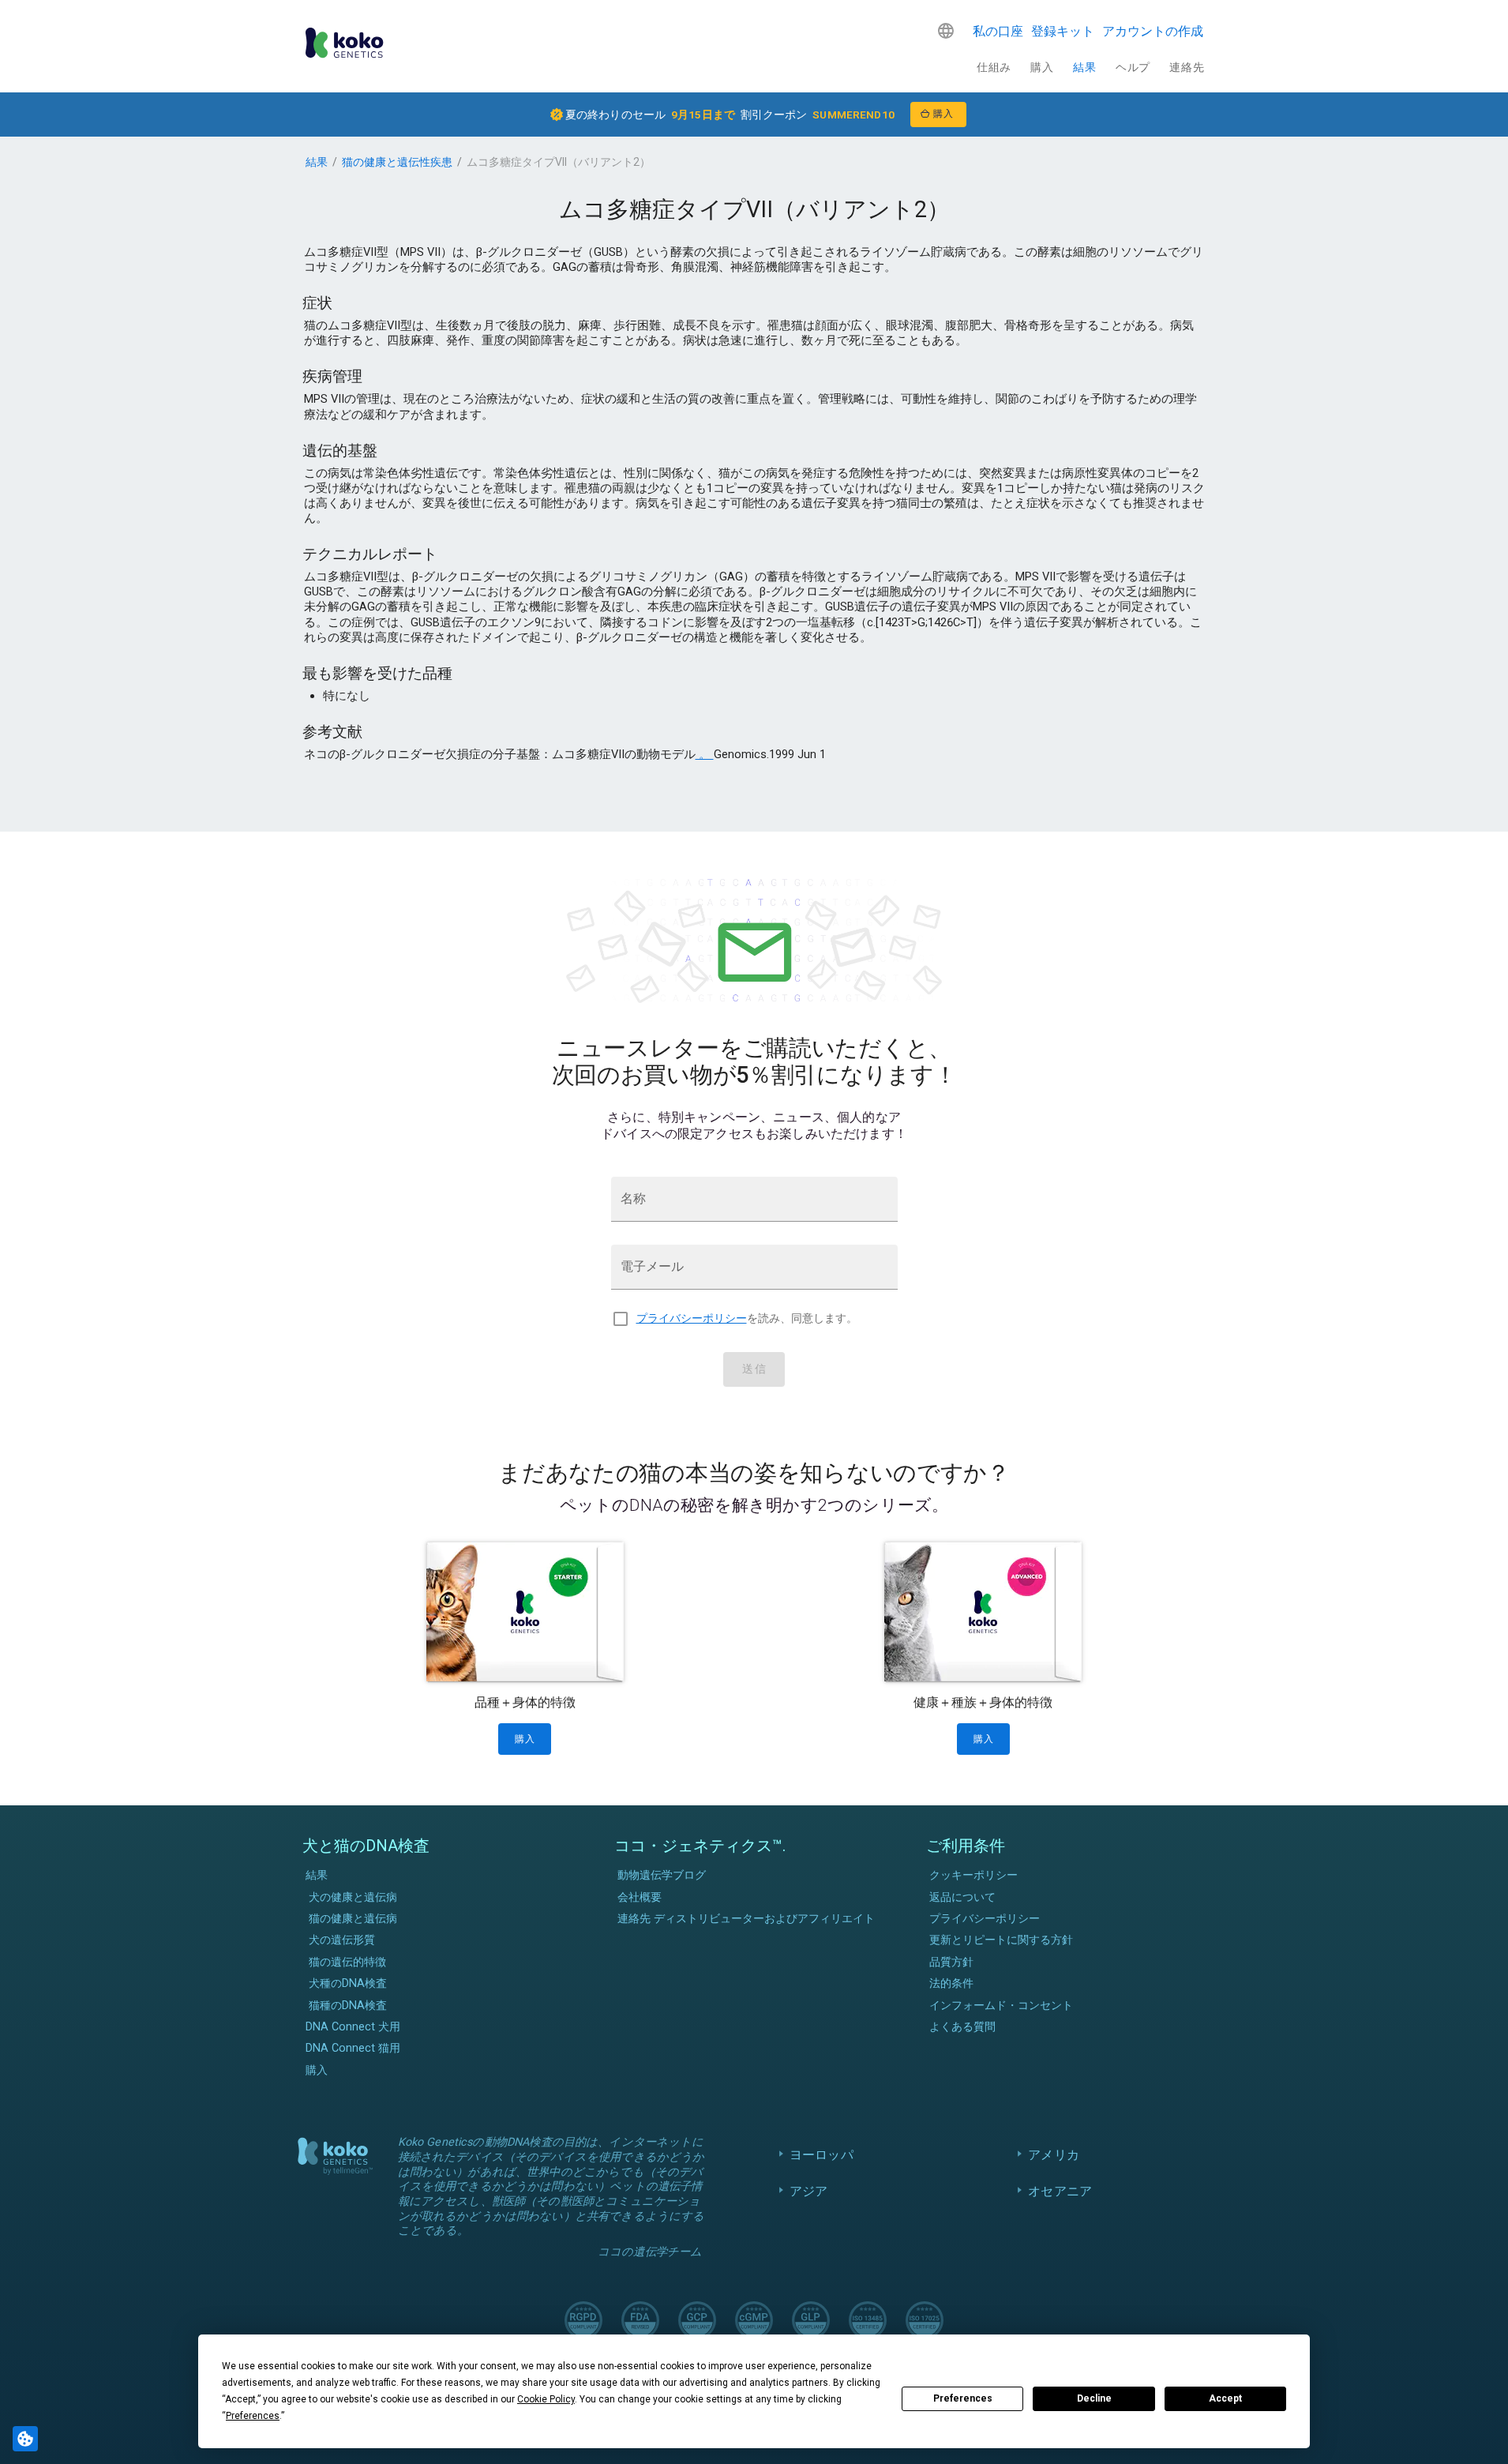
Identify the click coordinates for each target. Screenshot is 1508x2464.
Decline (1094, 2398)
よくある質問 (962, 2027)
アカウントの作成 (1153, 31)
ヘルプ (1133, 67)
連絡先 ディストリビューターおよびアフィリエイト (746, 1919)
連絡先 (1187, 67)
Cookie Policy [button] (546, 2399)
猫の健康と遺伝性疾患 (397, 162)
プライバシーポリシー (692, 1318)
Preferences (963, 2398)
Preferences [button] (253, 2416)
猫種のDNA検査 (348, 2006)
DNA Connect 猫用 (353, 2048)
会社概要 (640, 1897)
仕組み (994, 67)
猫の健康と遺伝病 (353, 1919)
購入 (1042, 67)
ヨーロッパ (822, 2155)
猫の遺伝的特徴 (347, 1962)
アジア (808, 2191)
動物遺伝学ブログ (662, 1875)
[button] (946, 31)
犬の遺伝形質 (342, 1940)
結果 (1084, 67)
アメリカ (1054, 2155)
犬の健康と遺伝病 (353, 1897)
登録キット (1063, 31)
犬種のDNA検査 (348, 1983)
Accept (1225, 2398)
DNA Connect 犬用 (353, 2027)
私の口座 (998, 31)
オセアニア (1060, 2191)
